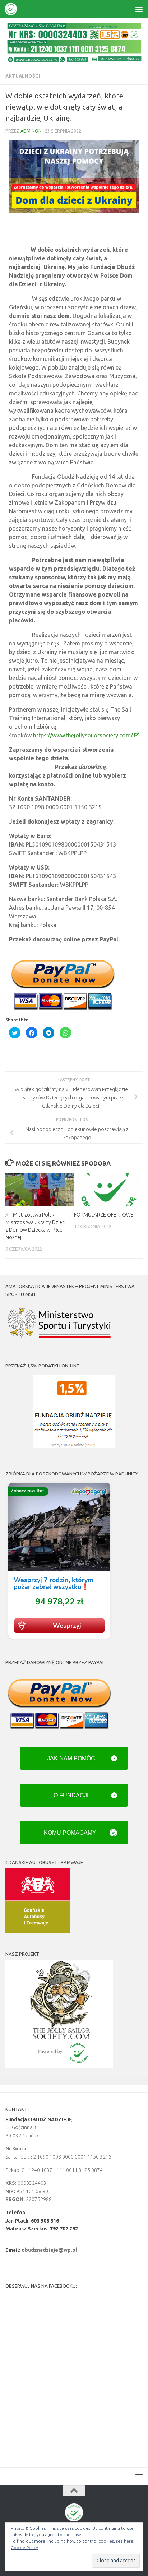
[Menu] (139, 9)
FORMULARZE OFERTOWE (104, 1215)
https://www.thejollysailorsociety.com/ (83, 735)
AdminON (31, 131)
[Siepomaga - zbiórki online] (59, 1640)
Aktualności (23, 76)
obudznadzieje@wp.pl (49, 2250)
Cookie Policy (24, 2547)
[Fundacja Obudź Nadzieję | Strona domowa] (13, 9)
